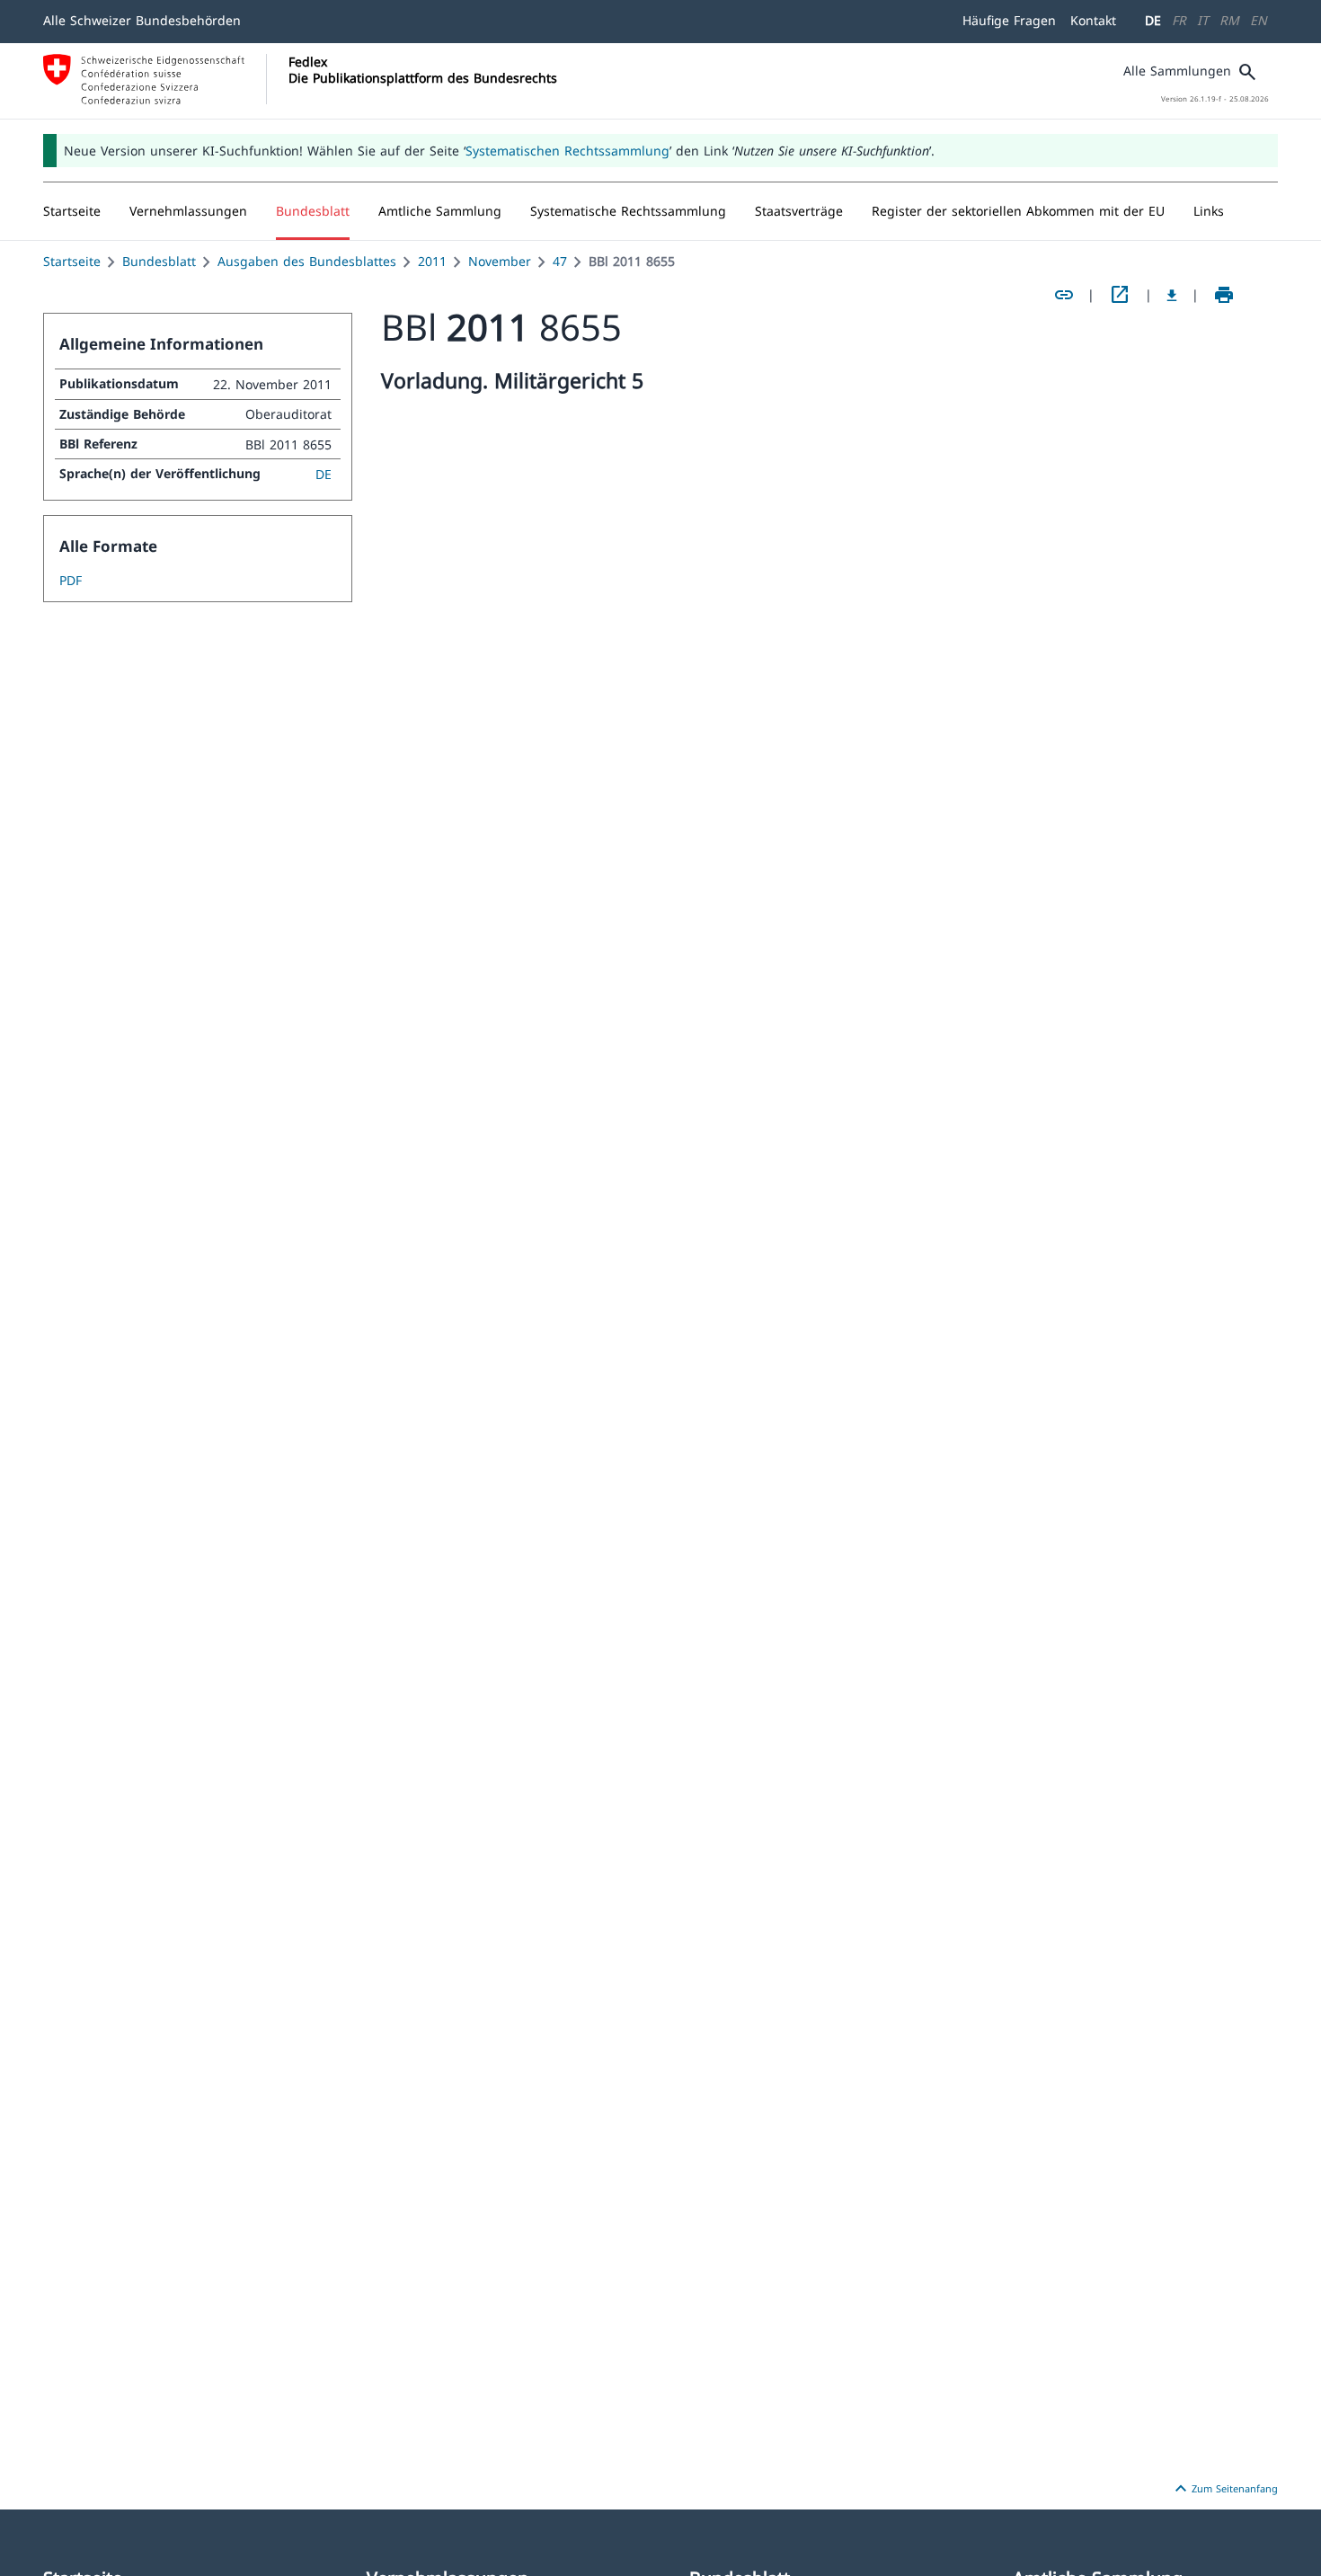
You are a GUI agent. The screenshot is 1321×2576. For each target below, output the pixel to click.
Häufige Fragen (1009, 20)
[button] (188, 211)
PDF (71, 580)
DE (1153, 20)
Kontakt (1093, 20)
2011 (432, 261)
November (500, 261)
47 (560, 261)
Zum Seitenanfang (1224, 2489)
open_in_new (1120, 295)
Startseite (72, 261)
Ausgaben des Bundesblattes (307, 261)
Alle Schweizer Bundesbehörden (142, 20)
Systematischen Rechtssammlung (567, 151)
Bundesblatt (159, 261)
